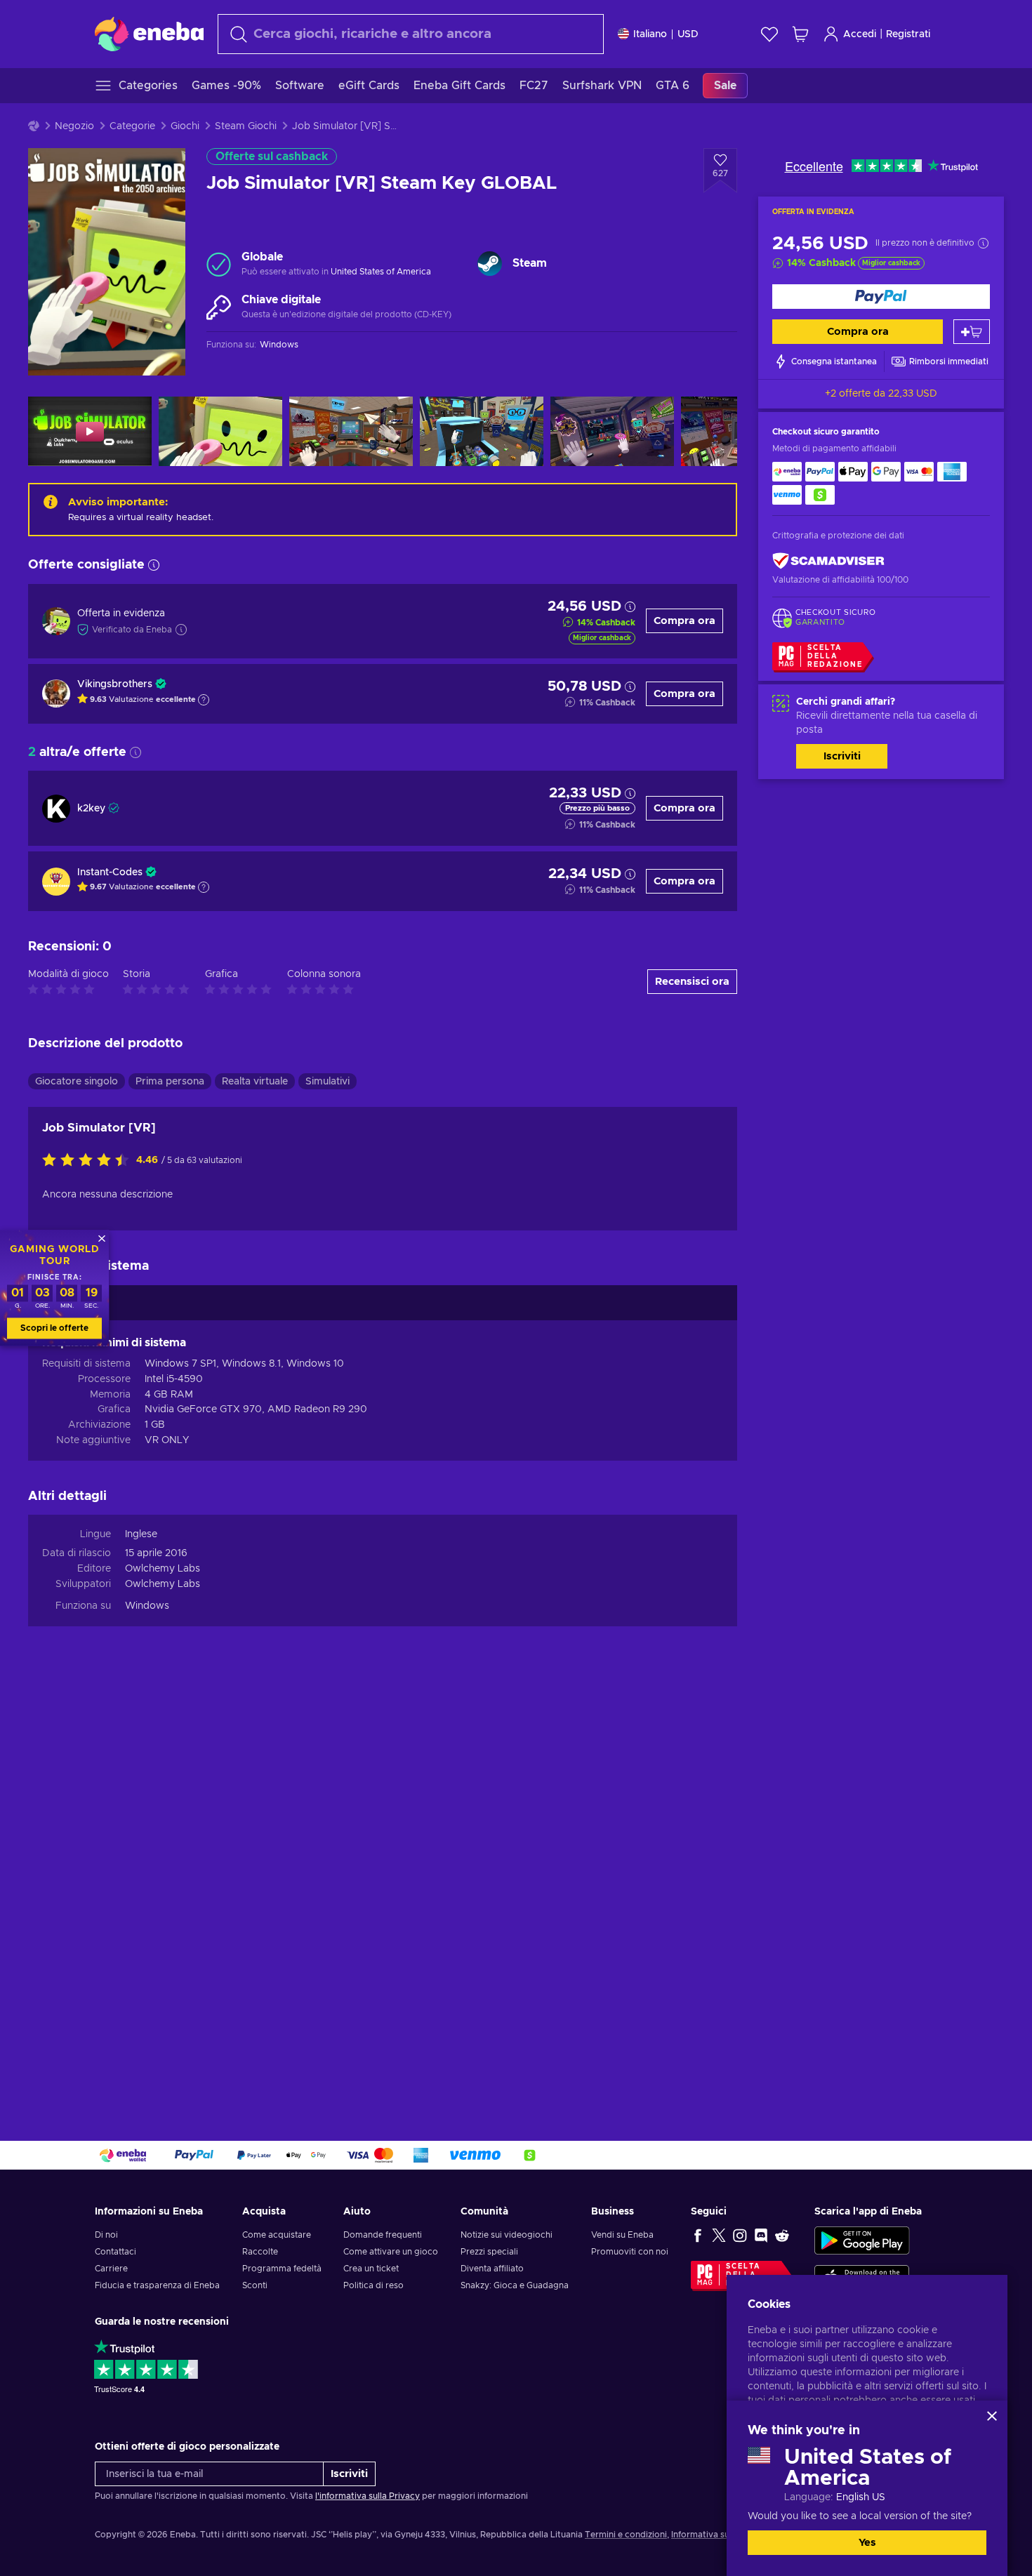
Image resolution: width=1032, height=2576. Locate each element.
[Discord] (761, 2235)
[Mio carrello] (800, 34)
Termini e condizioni (626, 2535)
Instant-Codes (110, 872)
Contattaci (115, 2252)
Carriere (111, 2269)
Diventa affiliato (492, 2269)
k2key (91, 809)
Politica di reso (373, 2285)
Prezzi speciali (489, 2252)
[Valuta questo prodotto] (89, 1161)
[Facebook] (698, 2235)
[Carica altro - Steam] (490, 264)
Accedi (860, 34)
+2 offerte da (881, 394)
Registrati (908, 34)
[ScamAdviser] (828, 561)
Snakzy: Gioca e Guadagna (515, 2285)
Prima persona (170, 1082)
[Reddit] (782, 2235)
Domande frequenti (383, 2235)
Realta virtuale (255, 1082)
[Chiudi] (992, 2416)
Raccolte (260, 2252)
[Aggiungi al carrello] (972, 332)
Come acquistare (277, 2235)
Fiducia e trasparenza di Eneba (157, 2285)
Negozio (74, 126)
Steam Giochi (246, 126)
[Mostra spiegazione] (204, 700)
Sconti (255, 2285)
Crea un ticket (371, 2269)
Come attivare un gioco (391, 2252)
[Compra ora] (881, 297)
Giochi (185, 126)
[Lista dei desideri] (769, 34)
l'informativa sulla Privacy (368, 2496)
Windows (147, 1606)
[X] (719, 2235)
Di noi (106, 2235)
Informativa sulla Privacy (721, 2535)
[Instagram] (740, 2235)
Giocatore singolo (77, 1082)
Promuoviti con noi (630, 2252)
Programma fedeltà (282, 2269)
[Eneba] (149, 34)
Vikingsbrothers (115, 684)
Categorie (132, 126)
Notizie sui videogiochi (507, 2235)
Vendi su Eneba (622, 2235)
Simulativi (328, 1082)
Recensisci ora (692, 982)
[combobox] (411, 34)
